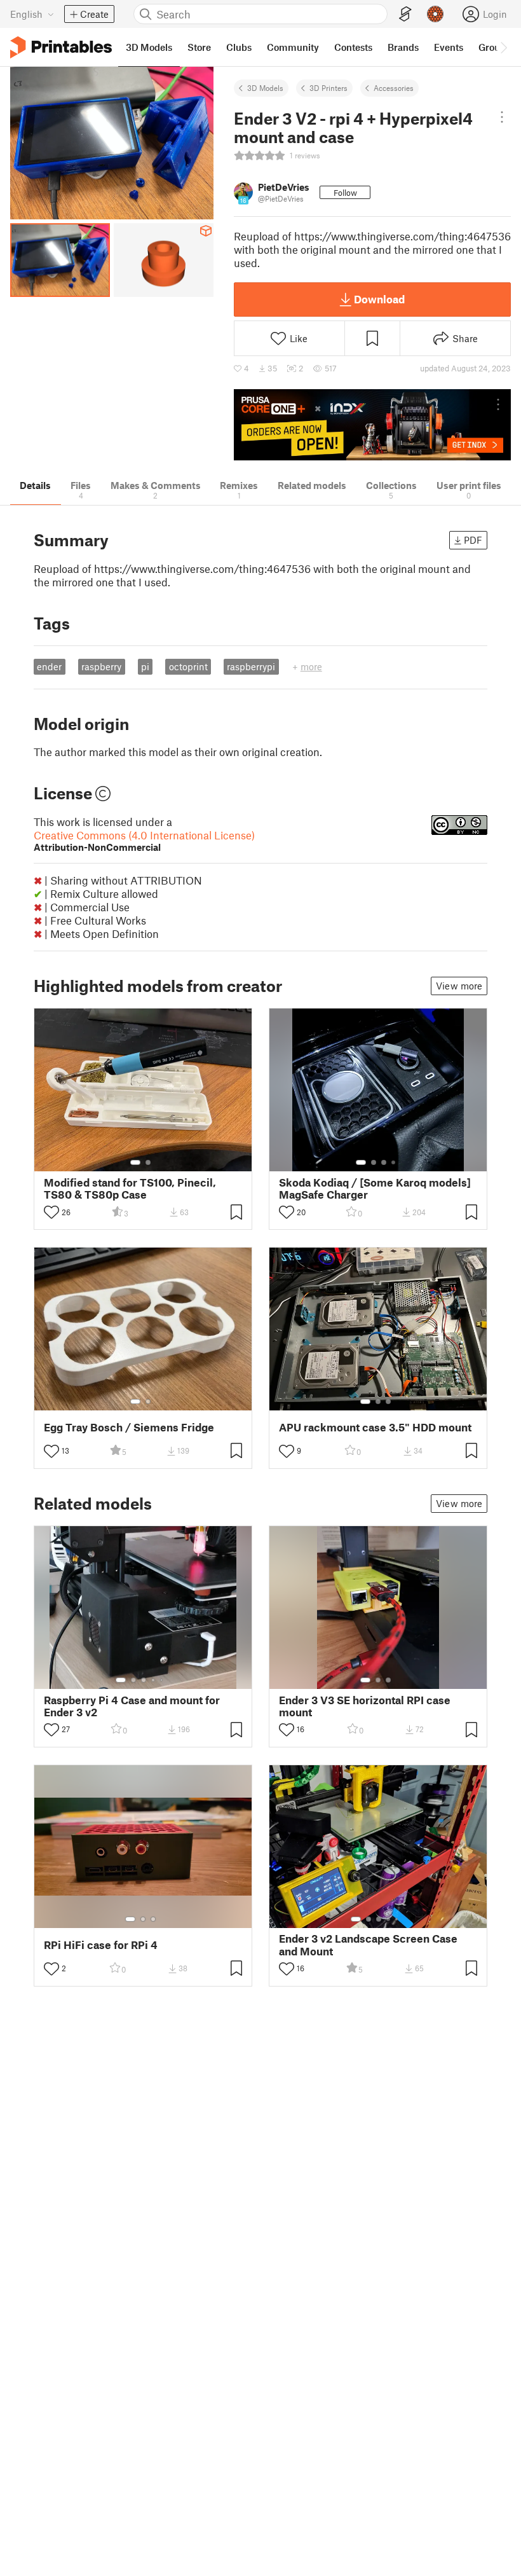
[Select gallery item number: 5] (163, 1680)
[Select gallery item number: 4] (394, 1162)
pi (145, 666)
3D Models (265, 88)
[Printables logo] (61, 47)
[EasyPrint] (405, 14)
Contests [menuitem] (353, 47)
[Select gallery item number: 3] (384, 1162)
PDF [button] (473, 540)
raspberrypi (251, 666)
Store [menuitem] (199, 47)
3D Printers (328, 88)
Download (379, 299)
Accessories (394, 88)
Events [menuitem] (449, 47)
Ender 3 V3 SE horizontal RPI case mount (365, 1706)
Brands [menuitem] (403, 47)
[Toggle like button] (51, 1212)
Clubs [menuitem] (239, 47)
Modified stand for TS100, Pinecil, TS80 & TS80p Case (130, 1188)
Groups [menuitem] (494, 47)
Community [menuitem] (293, 47)
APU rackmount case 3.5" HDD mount (375, 1427)
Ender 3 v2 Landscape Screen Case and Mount (368, 1945)
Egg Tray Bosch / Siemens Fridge (129, 1427)
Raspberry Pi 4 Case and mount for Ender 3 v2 (132, 1706)
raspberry (101, 666)
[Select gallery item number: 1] (135, 1162)
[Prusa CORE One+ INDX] (372, 425)
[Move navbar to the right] (503, 47)
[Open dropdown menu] (502, 117)
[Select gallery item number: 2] (148, 1162)
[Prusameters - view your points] (435, 14)
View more (459, 986)
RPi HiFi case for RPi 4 (101, 1945)
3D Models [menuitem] (149, 47)
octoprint (188, 666)
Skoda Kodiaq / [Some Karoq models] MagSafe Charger (375, 1188)
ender (49, 666)
